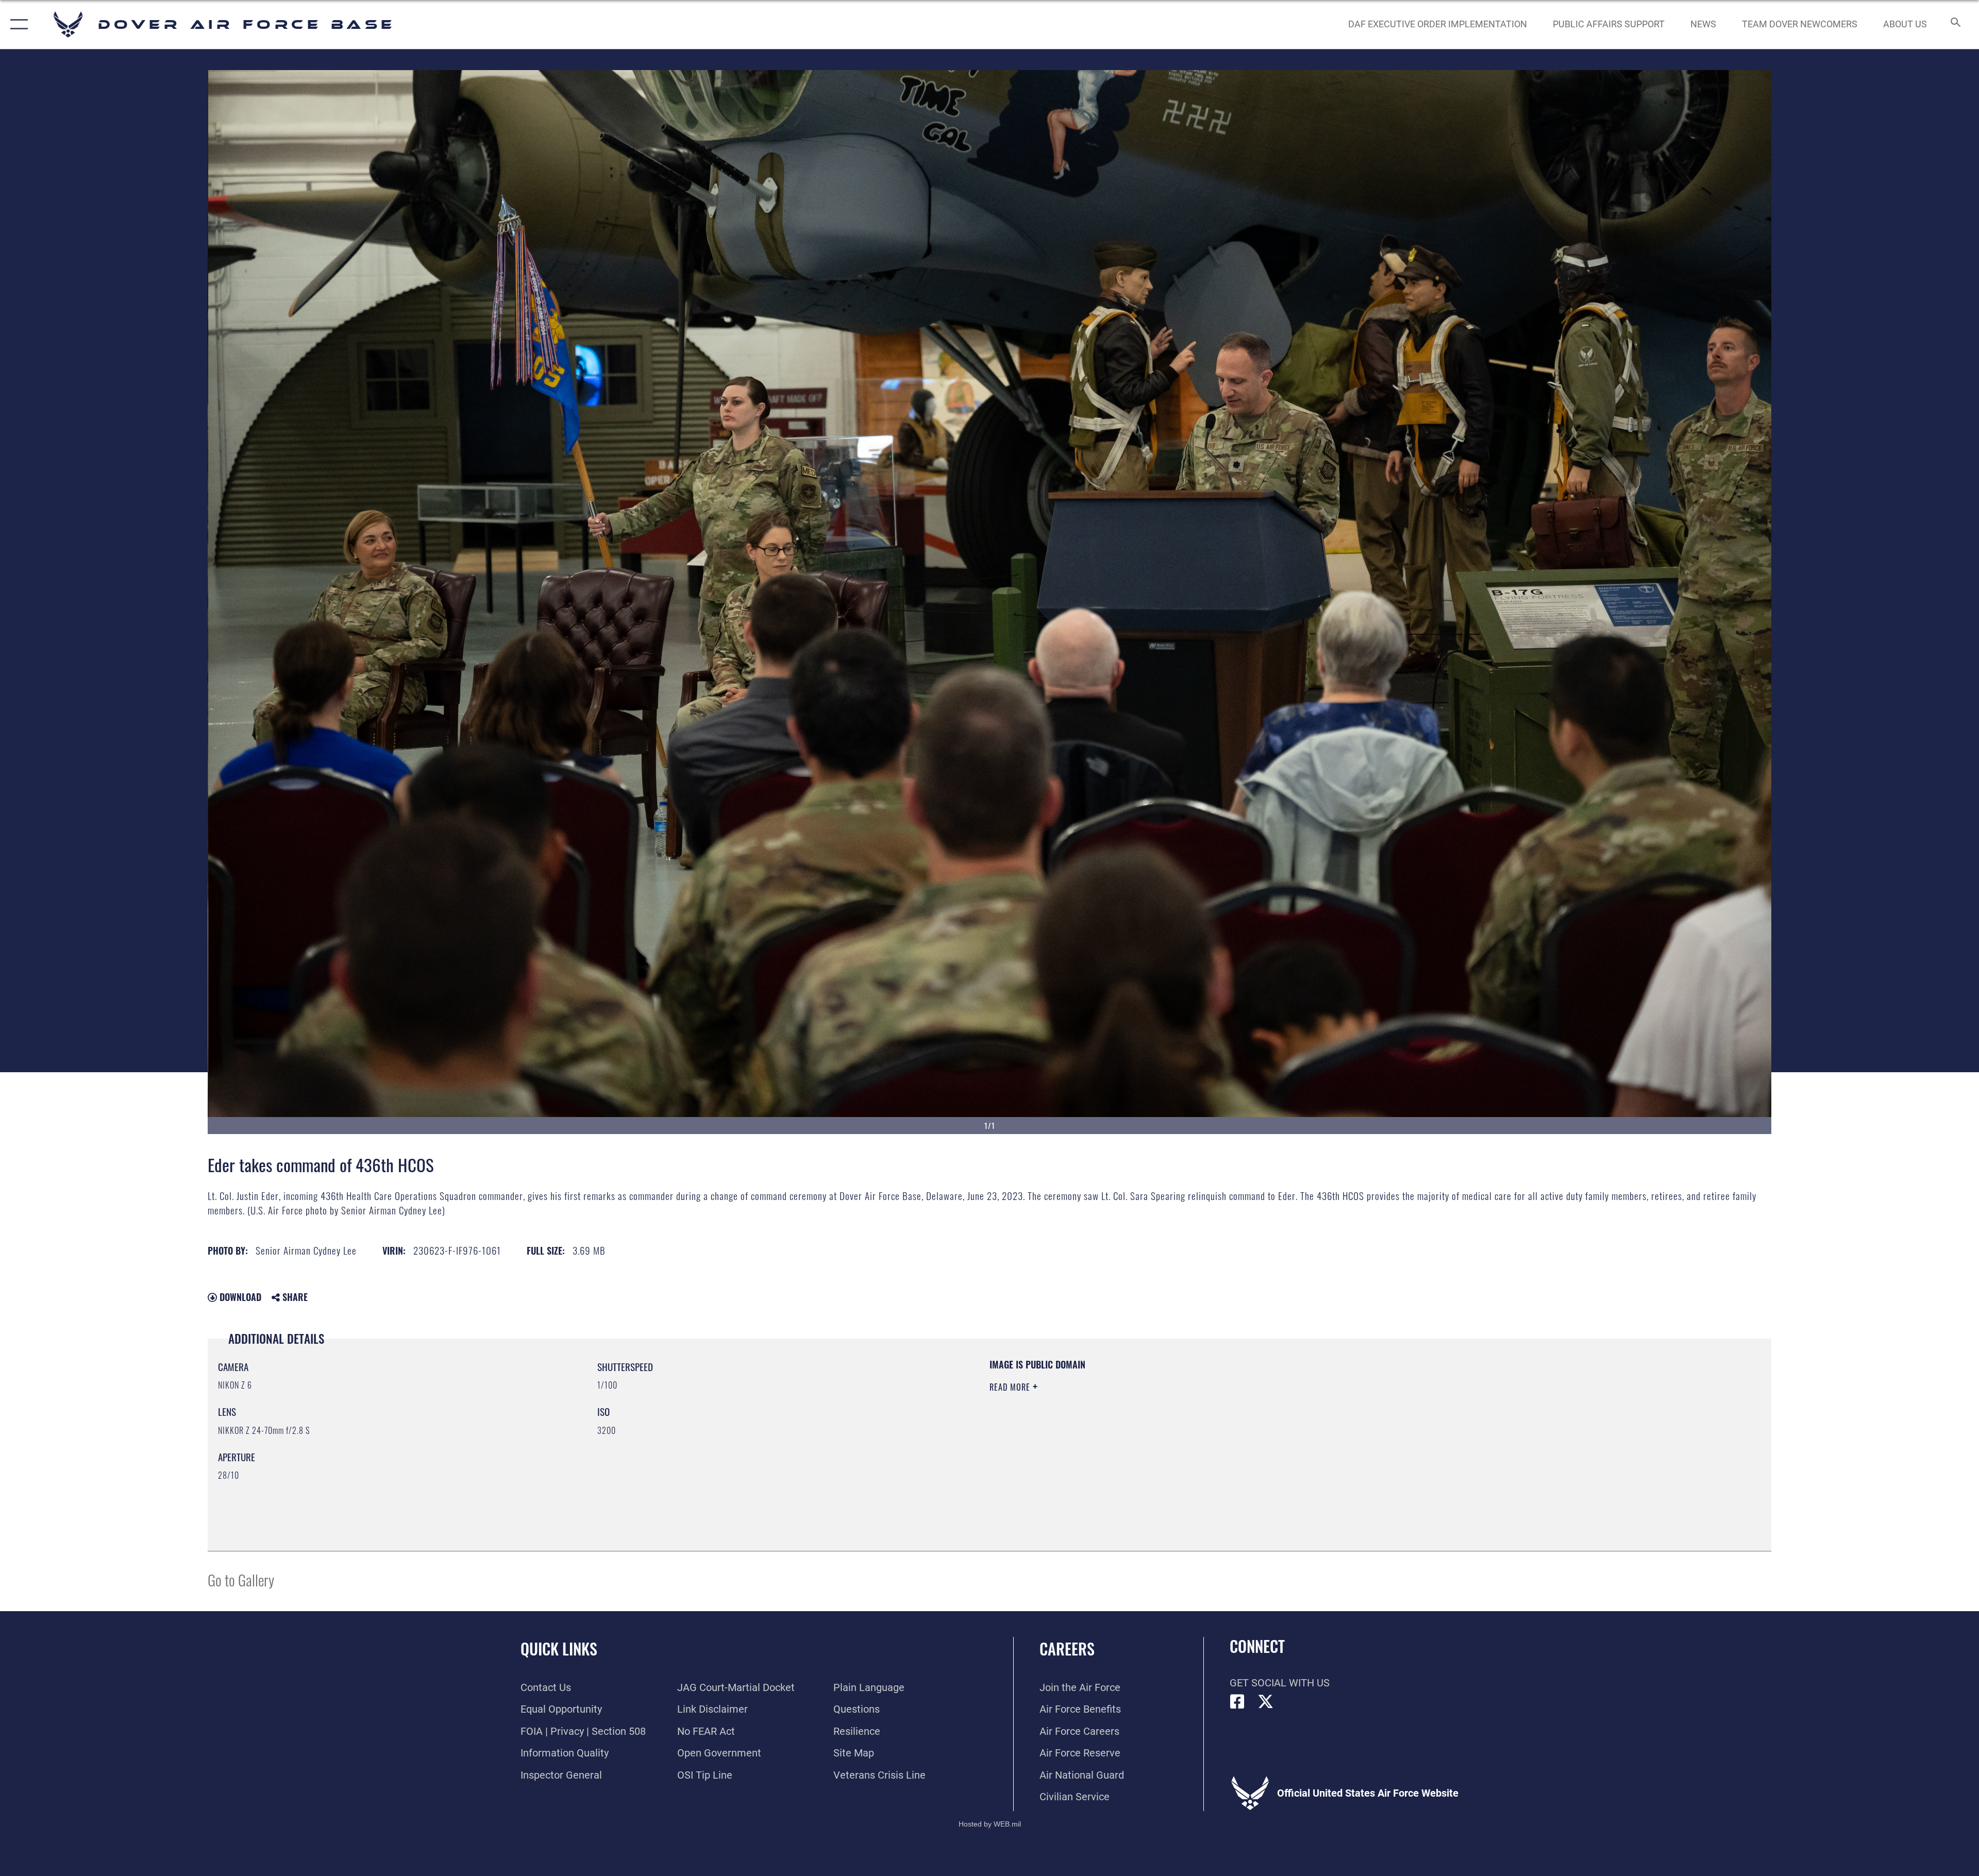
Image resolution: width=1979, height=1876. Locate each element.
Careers (1067, 1649)
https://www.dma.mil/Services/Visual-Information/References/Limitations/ (1317, 1424)
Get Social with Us (1280, 1683)
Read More (1011, 1387)
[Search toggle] (1955, 24)
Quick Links (559, 1649)
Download (239, 1297)
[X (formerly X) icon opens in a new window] (1266, 1702)
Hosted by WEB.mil (990, 1824)
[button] (17, 24)
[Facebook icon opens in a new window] (1237, 1702)
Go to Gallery (241, 1579)
